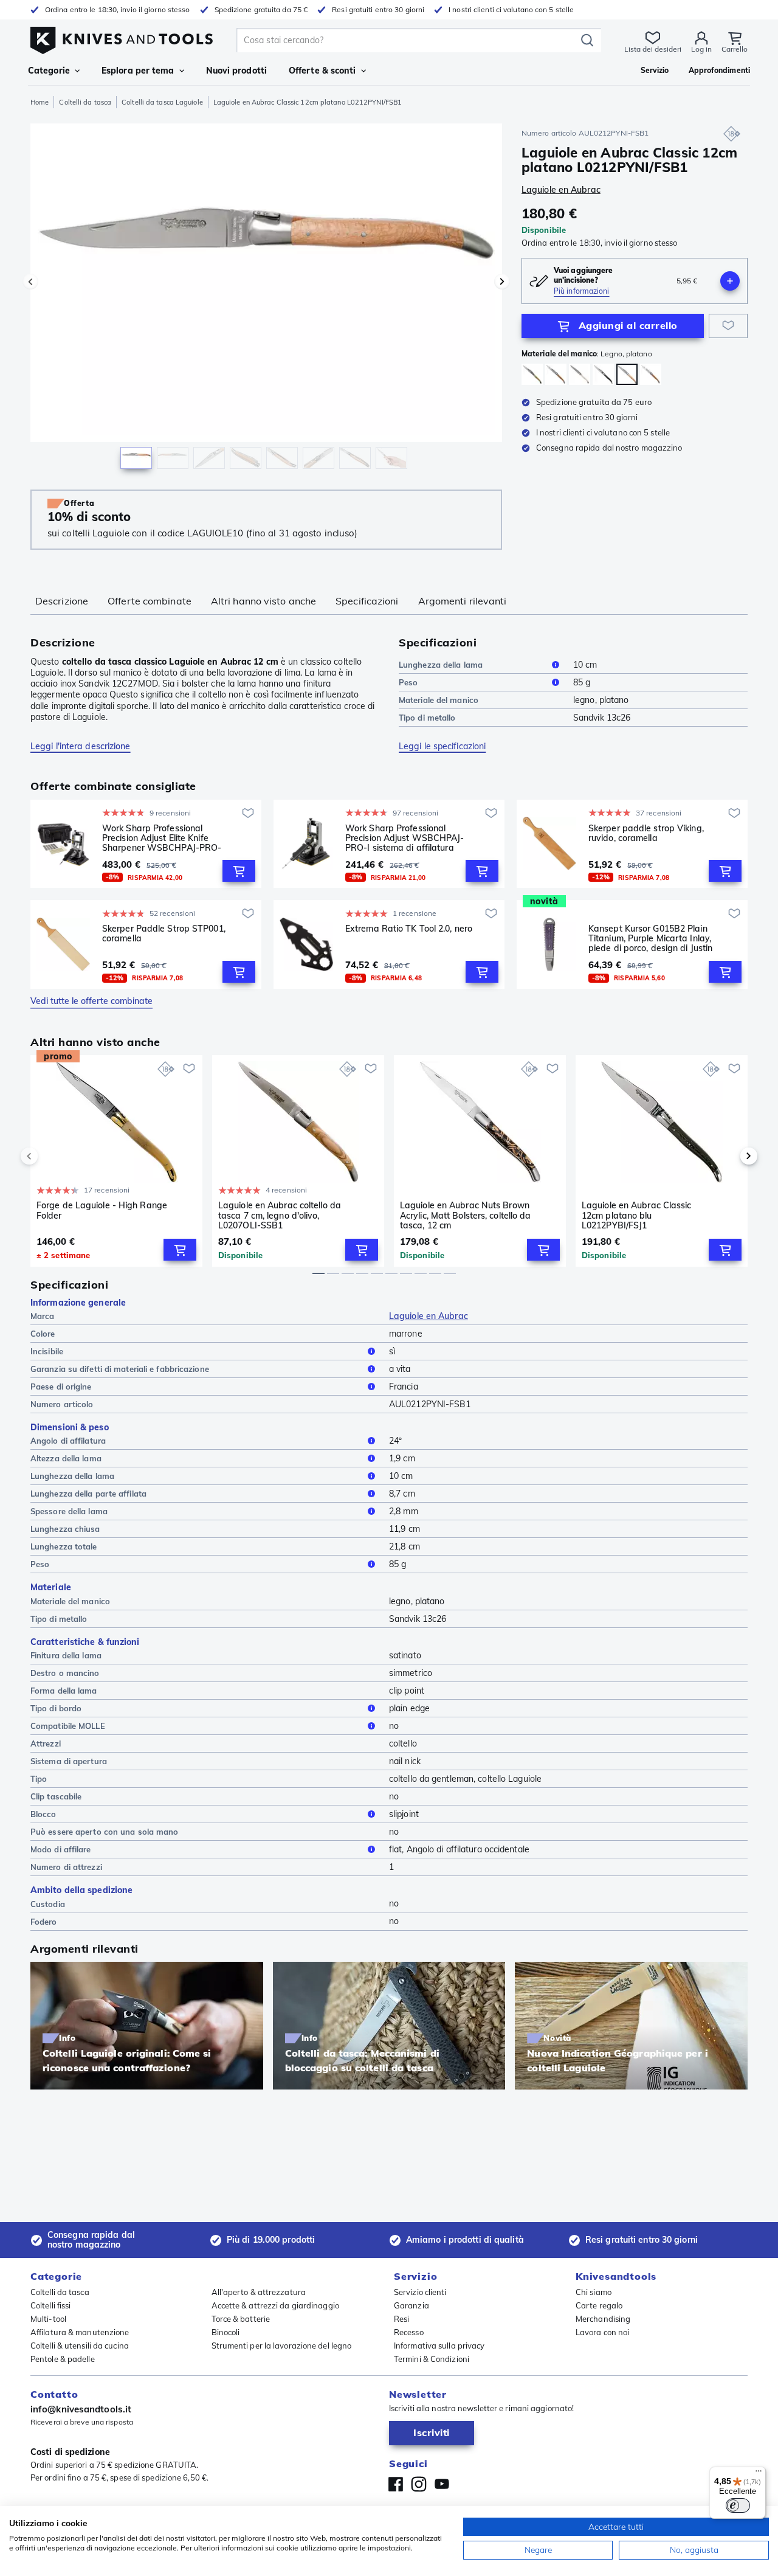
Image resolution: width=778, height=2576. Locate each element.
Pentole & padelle (63, 2359)
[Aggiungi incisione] (730, 281)
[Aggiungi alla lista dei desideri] (728, 326)
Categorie (49, 71)
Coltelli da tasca (85, 102)
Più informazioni (582, 291)
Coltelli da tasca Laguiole (162, 102)
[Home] (122, 37)
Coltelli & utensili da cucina (80, 2346)
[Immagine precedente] (30, 282)
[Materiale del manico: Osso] (580, 374)
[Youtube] (442, 2484)
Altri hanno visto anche (263, 601)
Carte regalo (599, 2305)
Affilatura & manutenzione (80, 2332)
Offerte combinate (150, 601)
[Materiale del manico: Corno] (532, 374)
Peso (408, 682)
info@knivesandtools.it (81, 2409)
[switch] (738, 2505)
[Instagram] (419, 2484)
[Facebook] (396, 2484)
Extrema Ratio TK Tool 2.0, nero (409, 929)
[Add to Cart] (239, 871)
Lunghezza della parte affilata (88, 1494)
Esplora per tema (138, 71)
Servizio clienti (420, 2292)
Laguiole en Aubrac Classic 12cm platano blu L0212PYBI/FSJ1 (637, 1215)
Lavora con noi (602, 2332)
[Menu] (759, 2474)
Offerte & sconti (322, 71)
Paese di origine (61, 1387)
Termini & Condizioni (432, 2359)
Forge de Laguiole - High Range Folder (102, 1210)
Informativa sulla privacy (439, 2346)
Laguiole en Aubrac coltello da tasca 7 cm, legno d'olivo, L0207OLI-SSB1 (280, 1215)
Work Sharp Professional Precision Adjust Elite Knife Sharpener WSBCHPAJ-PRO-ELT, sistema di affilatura (162, 838)
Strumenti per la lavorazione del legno (282, 2346)
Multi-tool (48, 2319)
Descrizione (62, 601)
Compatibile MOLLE (68, 1726)
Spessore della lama (69, 1511)
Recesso (409, 2332)
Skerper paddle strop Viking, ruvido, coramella (646, 833)
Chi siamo (594, 2292)
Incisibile (47, 1351)
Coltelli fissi (50, 2305)
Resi (401, 2319)
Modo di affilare (61, 1849)
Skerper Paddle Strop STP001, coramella (164, 934)
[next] (728, 1156)
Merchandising (603, 2319)
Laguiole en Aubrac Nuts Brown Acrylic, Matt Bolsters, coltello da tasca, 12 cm (466, 1215)
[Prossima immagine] (502, 282)
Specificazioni (367, 601)
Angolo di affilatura (68, 1441)
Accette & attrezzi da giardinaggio (275, 2305)
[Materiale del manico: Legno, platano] (603, 374)
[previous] (50, 1156)
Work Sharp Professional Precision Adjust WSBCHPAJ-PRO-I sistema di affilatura (405, 838)
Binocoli (226, 2332)
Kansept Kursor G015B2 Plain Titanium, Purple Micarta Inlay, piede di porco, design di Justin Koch (650, 938)
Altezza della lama (66, 1458)
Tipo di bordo (56, 1708)
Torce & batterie (241, 2319)
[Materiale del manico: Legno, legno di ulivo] (556, 374)
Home (40, 102)
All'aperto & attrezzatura (259, 2292)
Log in (701, 49)
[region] (266, 299)
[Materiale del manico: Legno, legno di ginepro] (651, 374)
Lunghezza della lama (441, 665)
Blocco (43, 1814)
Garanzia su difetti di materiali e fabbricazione (120, 1369)
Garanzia (411, 2305)
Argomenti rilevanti (463, 601)
